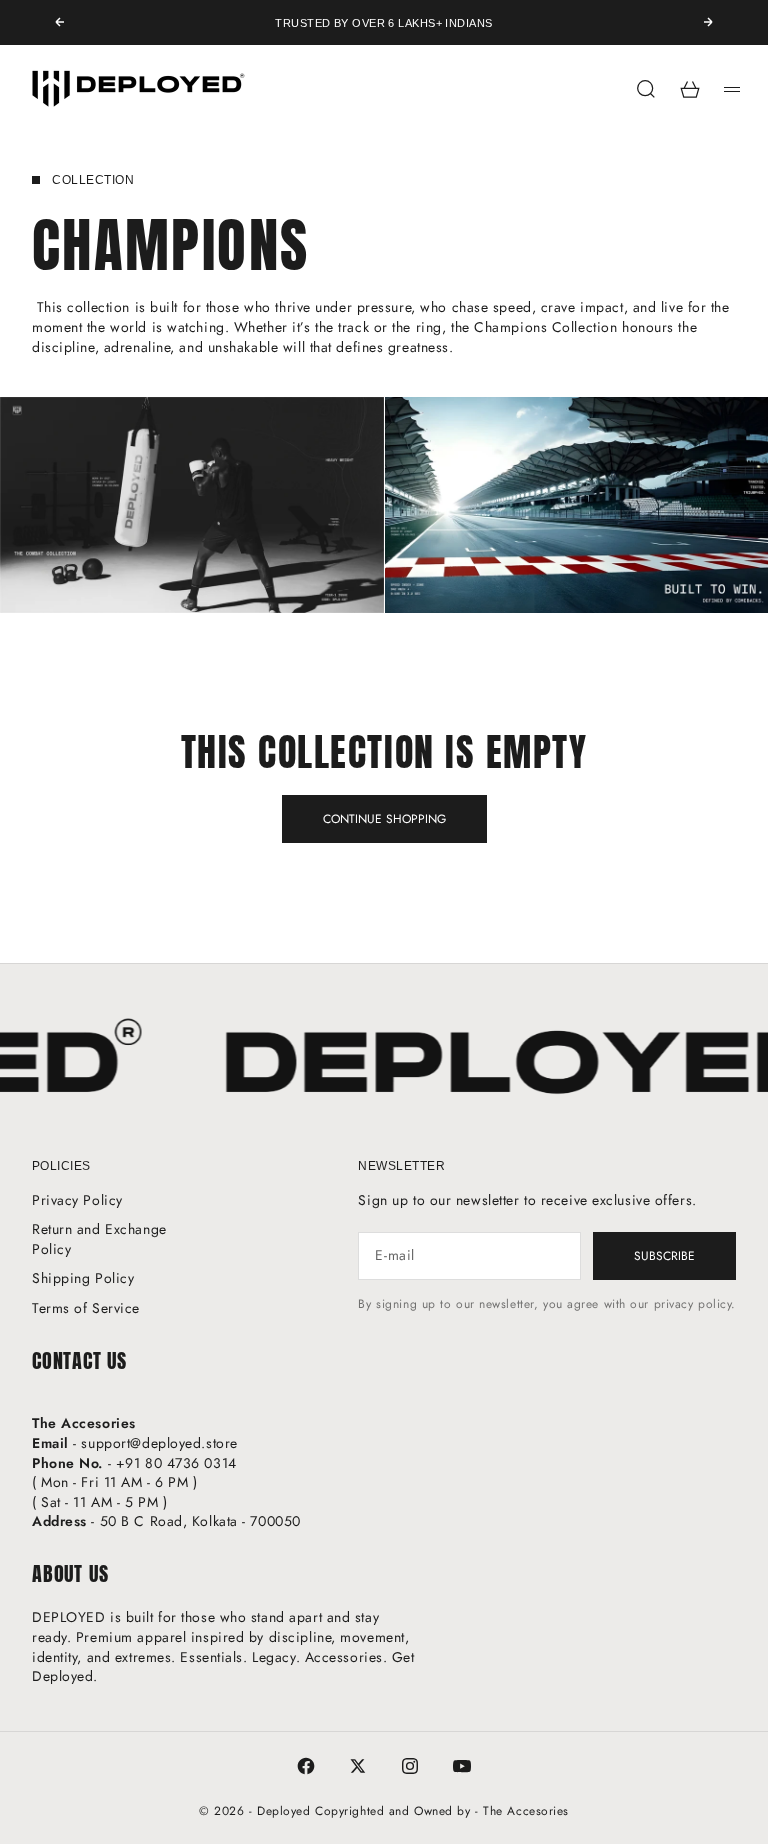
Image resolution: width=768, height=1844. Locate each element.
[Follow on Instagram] (410, 1766)
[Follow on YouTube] (462, 1766)
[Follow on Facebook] (306, 1766)
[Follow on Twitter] (358, 1766)
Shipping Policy (83, 1278)
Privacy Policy (77, 1200)
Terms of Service (86, 1308)
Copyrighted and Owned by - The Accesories (442, 1811)
